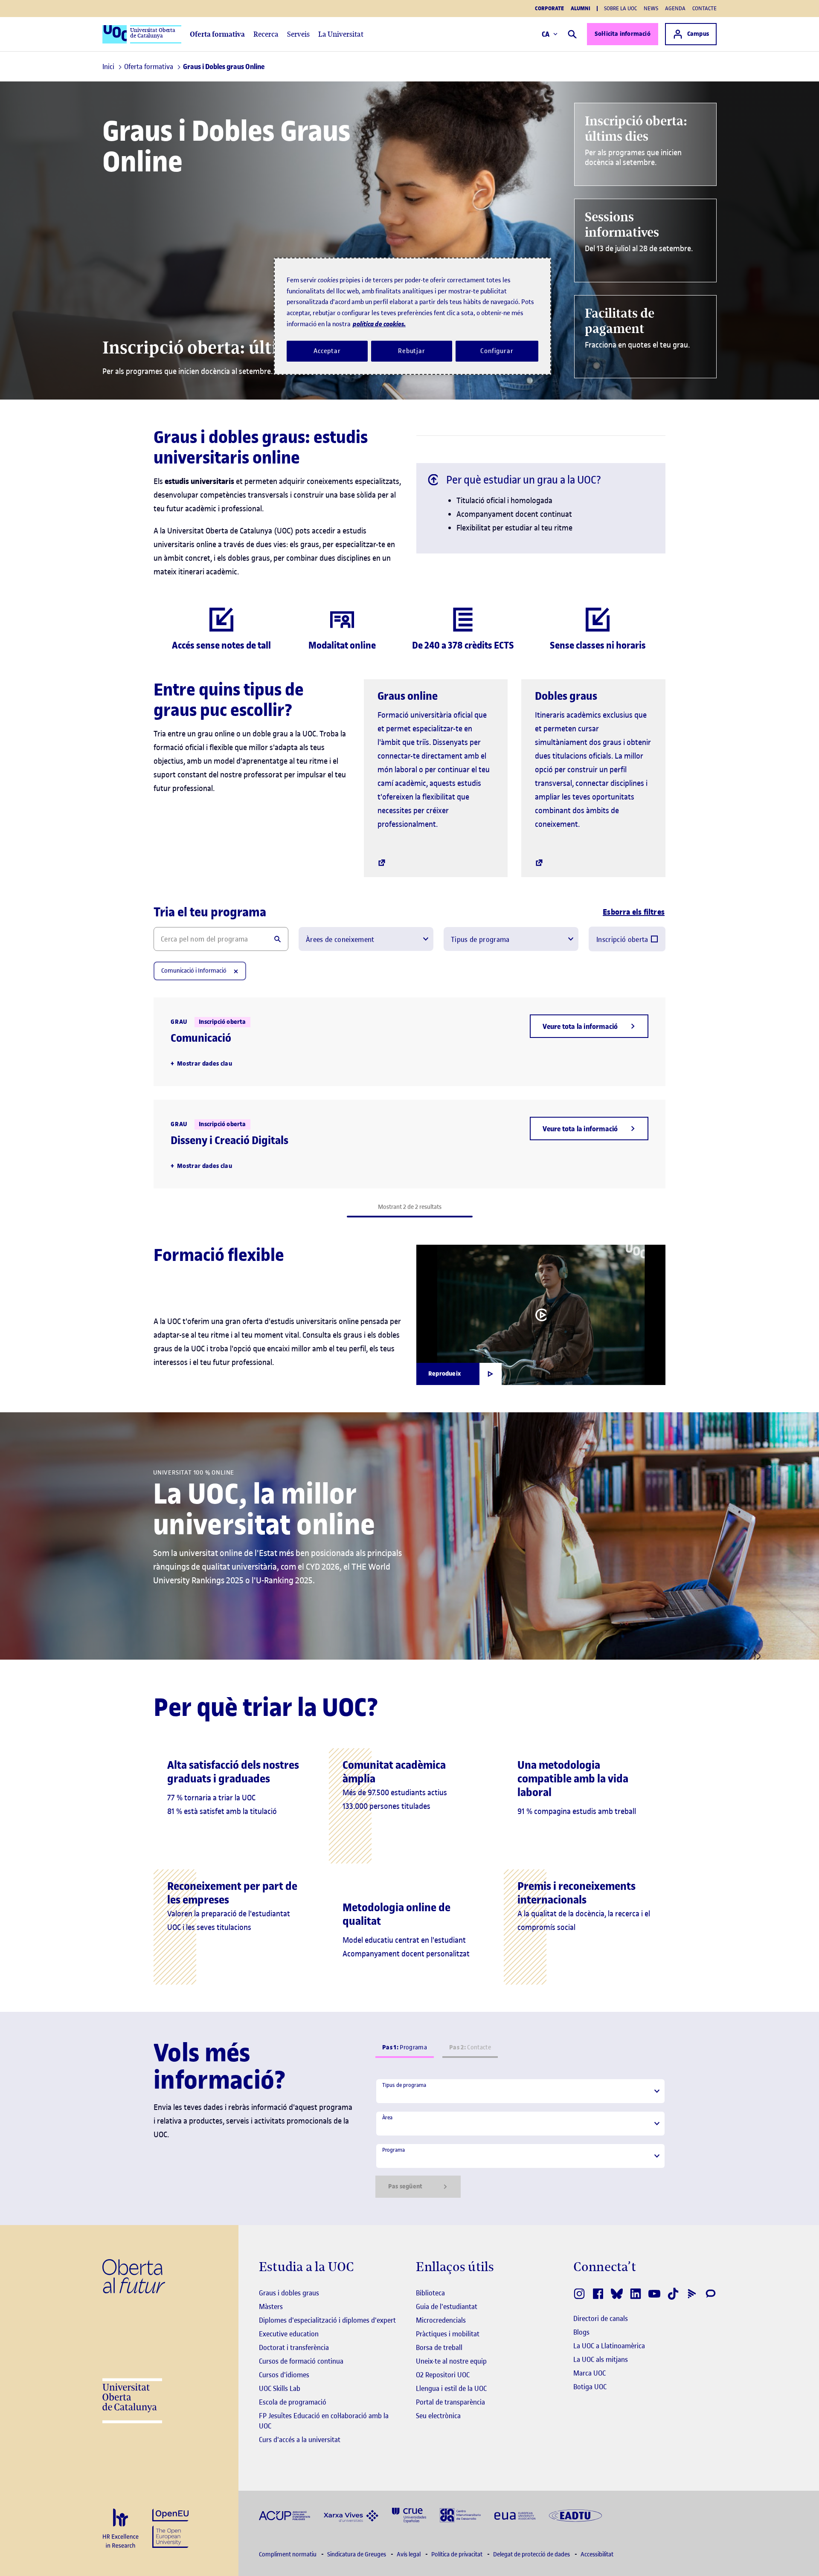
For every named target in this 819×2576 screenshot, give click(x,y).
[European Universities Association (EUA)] (515, 2515)
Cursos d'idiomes (284, 2375)
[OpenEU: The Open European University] (170, 2528)
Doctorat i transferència (294, 2347)
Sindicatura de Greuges (357, 2554)
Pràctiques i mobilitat (448, 2334)
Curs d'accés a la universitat (300, 2440)
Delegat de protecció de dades (532, 2554)
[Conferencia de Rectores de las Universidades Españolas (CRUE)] (409, 2514)
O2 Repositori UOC (443, 2375)
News (651, 8)
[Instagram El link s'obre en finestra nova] (579, 2294)
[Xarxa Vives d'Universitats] (351, 2515)
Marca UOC (590, 2373)
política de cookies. (379, 324)
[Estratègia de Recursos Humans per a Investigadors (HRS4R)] (121, 2528)
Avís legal (409, 2554)
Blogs (581, 2332)
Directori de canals (601, 2318)
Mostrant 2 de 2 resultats (410, 1207)
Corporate (549, 9)
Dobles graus (566, 696)
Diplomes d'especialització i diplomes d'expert (327, 2320)
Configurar (497, 351)
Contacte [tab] (470, 2047)
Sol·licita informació (623, 34)
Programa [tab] (405, 2047)
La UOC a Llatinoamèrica (609, 2346)
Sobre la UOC (620, 8)
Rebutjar (412, 351)
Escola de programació (293, 2402)
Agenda (675, 8)
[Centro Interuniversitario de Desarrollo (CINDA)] (460, 2515)
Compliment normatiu (288, 2554)
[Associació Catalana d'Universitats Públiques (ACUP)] (285, 2515)
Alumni (581, 9)
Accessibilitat (597, 2554)
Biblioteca (430, 2293)
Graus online (408, 696)
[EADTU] (575, 2515)
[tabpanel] (520, 2138)
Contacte (704, 8)
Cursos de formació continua (301, 2361)
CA (546, 34)
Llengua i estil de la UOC (451, 2388)
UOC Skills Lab (280, 2388)
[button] (589, 1026)
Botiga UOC (590, 2387)
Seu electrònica (438, 2416)
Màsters (271, 2307)
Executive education (289, 2334)
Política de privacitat (457, 2554)
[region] (412, 316)
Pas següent (405, 2186)
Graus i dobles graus (289, 2293)
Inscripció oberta (622, 939)
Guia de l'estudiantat (447, 2307)
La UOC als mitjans (601, 2359)
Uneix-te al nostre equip (451, 2361)
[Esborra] (236, 971)
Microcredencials (441, 2320)
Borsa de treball (439, 2347)
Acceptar (327, 351)
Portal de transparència (450, 2402)
